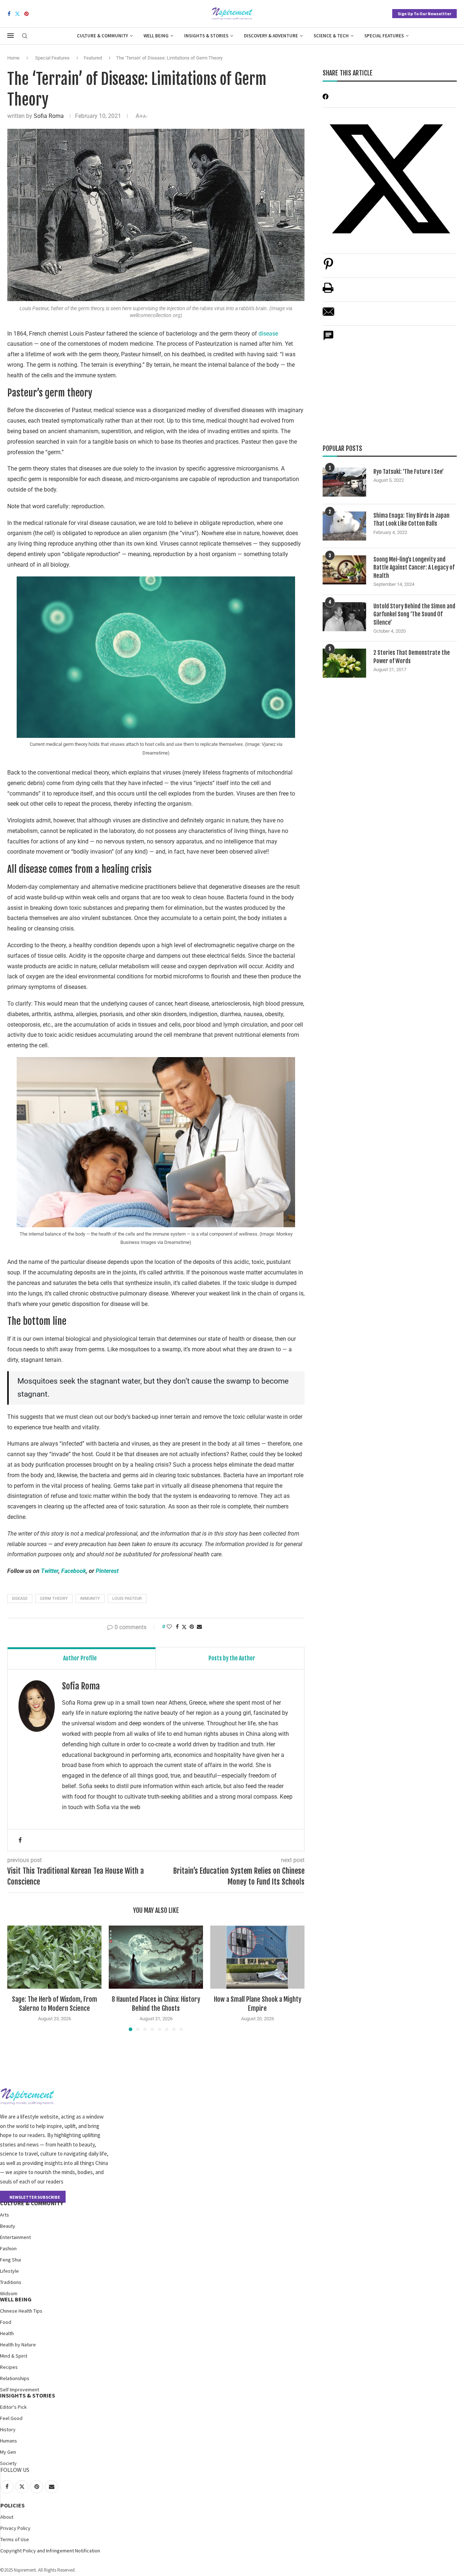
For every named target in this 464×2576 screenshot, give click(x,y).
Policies (13, 2505)
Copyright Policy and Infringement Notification (50, 2551)
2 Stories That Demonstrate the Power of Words (412, 657)
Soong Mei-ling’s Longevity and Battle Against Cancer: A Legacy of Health (414, 568)
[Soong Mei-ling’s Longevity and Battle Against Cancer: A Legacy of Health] (344, 570)
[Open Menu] (11, 36)
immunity (90, 1599)
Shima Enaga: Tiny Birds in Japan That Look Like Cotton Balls (411, 519)
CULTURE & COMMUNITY (32, 2203)
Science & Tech (331, 36)
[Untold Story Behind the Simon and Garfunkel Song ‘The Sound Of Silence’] (344, 617)
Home (13, 58)
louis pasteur (127, 1599)
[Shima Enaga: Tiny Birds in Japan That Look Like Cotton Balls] (344, 526)
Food (6, 2322)
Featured (93, 58)
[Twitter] (17, 14)
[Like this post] (169, 1627)
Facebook (74, 1571)
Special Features (384, 36)
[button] (17, 1978)
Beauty (8, 2226)
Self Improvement (20, 2390)
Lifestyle (9, 2271)
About (7, 2517)
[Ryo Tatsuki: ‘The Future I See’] (344, 482)
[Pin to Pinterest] (192, 1627)
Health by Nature (18, 2345)
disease (268, 334)
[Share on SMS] (328, 339)
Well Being (156, 36)
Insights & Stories (206, 36)
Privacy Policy (15, 2528)
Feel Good (11, 2418)
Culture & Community (102, 36)
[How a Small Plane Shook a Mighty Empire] (257, 1957)
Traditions (11, 2282)
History (8, 2429)
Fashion (8, 2248)
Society (8, 2463)
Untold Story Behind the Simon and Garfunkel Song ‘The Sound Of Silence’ (414, 614)
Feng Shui (11, 2260)
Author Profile (80, 1658)
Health (7, 2333)
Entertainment (15, 2237)
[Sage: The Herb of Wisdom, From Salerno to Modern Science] (54, 1957)
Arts (5, 2215)
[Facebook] (9, 14)
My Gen (8, 2452)
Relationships (15, 2378)
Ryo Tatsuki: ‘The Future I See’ (409, 472)
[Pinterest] (26, 14)
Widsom (9, 2293)
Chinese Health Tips (21, 2311)
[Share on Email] (328, 315)
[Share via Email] (199, 1627)
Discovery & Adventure (271, 36)
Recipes (9, 2367)
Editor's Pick (13, 2407)
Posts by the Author (232, 1658)
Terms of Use (15, 2539)
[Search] (25, 36)
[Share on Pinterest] (328, 268)
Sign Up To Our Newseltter (424, 14)
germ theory (54, 1599)
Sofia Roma (49, 116)
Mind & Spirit (14, 2356)
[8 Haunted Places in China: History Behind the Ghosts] (156, 1957)
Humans (9, 2441)
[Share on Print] (328, 291)
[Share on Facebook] (177, 1627)
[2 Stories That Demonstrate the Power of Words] (344, 663)
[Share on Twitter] (184, 1627)
